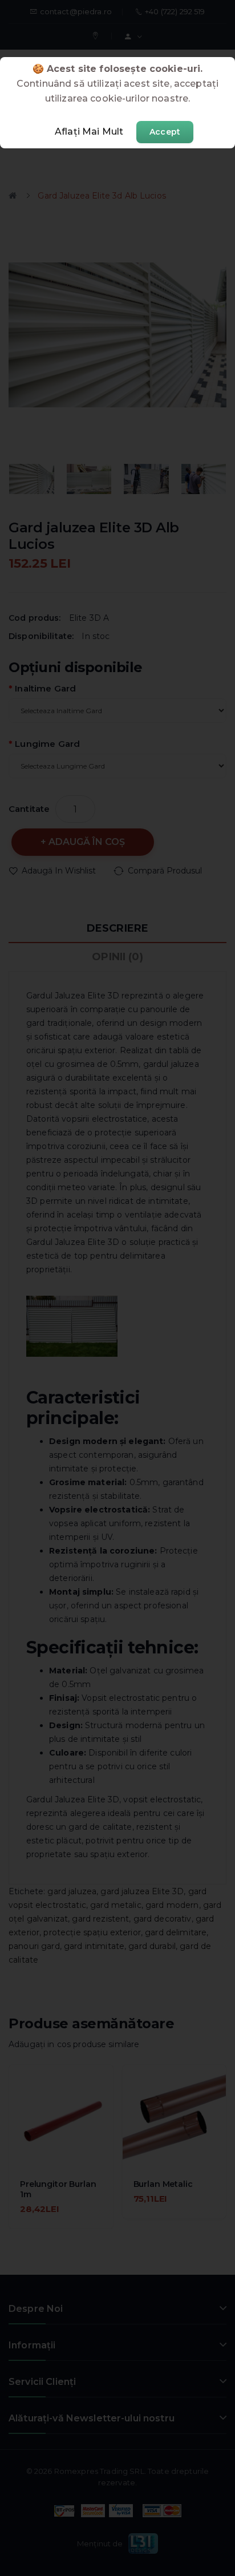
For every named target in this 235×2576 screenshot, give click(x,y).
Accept (165, 132)
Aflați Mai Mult (89, 132)
